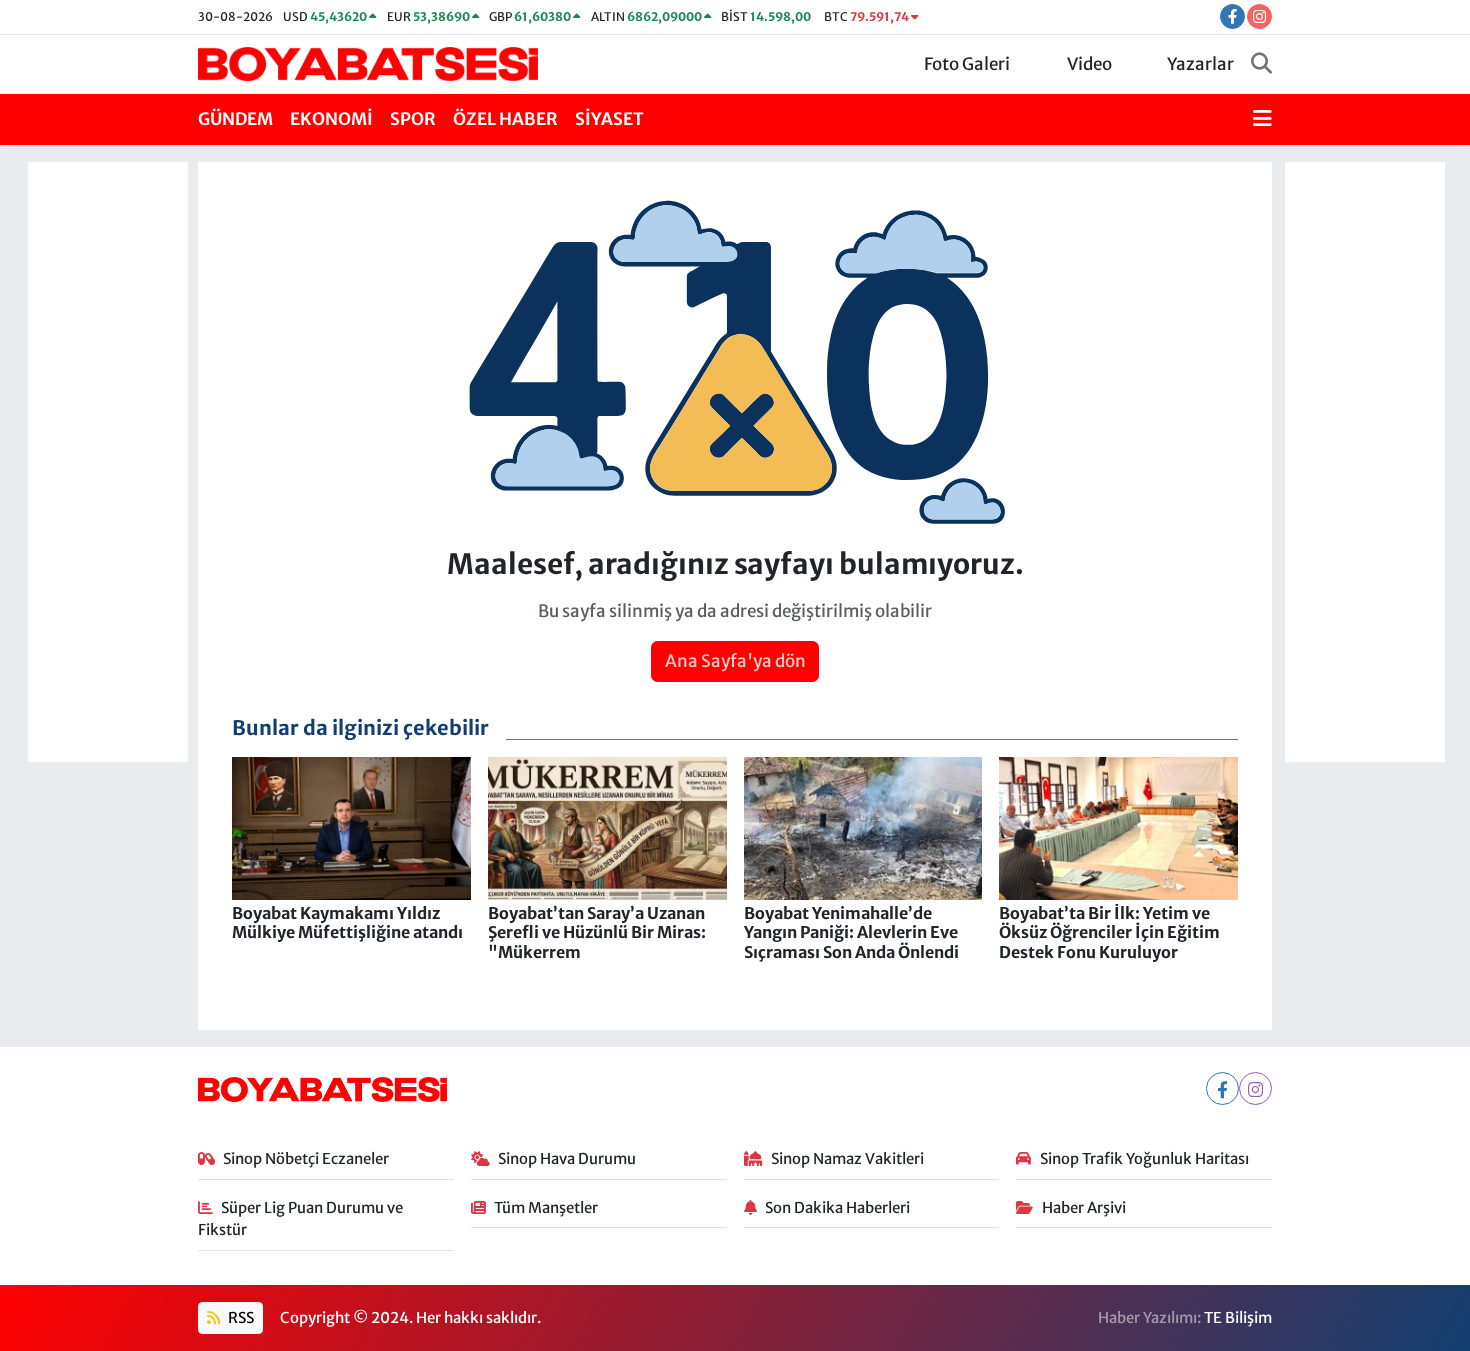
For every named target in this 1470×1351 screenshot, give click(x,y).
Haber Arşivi (1084, 1207)
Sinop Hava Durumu (567, 1158)
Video (1089, 64)
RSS (239, 1317)
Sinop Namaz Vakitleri (847, 1158)
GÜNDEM (235, 119)
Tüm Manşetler (546, 1207)
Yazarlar (1200, 64)
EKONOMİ (331, 119)
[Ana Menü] (1262, 120)
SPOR (413, 119)
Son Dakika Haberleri (837, 1207)
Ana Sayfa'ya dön (735, 661)
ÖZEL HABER (505, 119)
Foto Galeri (967, 64)
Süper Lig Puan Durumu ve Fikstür (301, 1218)
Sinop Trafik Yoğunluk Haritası (1144, 1158)
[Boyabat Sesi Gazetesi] (368, 63)
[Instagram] (1255, 1088)
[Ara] (1261, 65)
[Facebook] (1222, 1088)
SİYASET (609, 119)
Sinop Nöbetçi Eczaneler (306, 1158)
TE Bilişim (1238, 1317)
